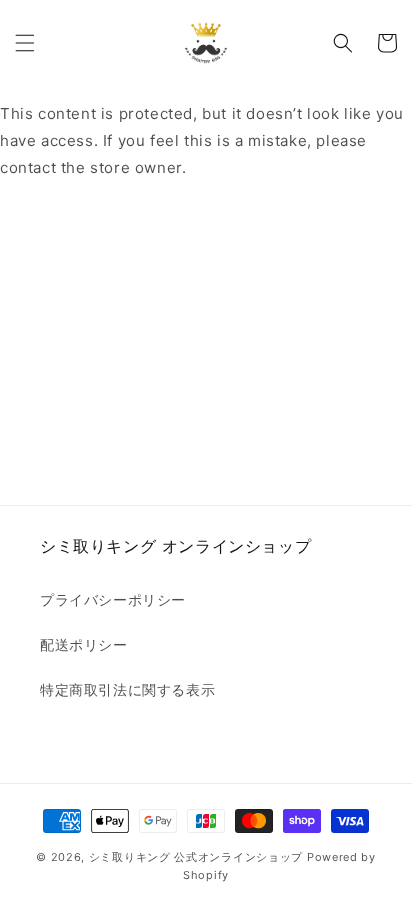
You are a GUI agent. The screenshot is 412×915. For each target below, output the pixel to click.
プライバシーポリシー (113, 599)
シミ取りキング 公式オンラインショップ (196, 857)
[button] (25, 43)
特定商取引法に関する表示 (127, 689)
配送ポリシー (84, 644)
